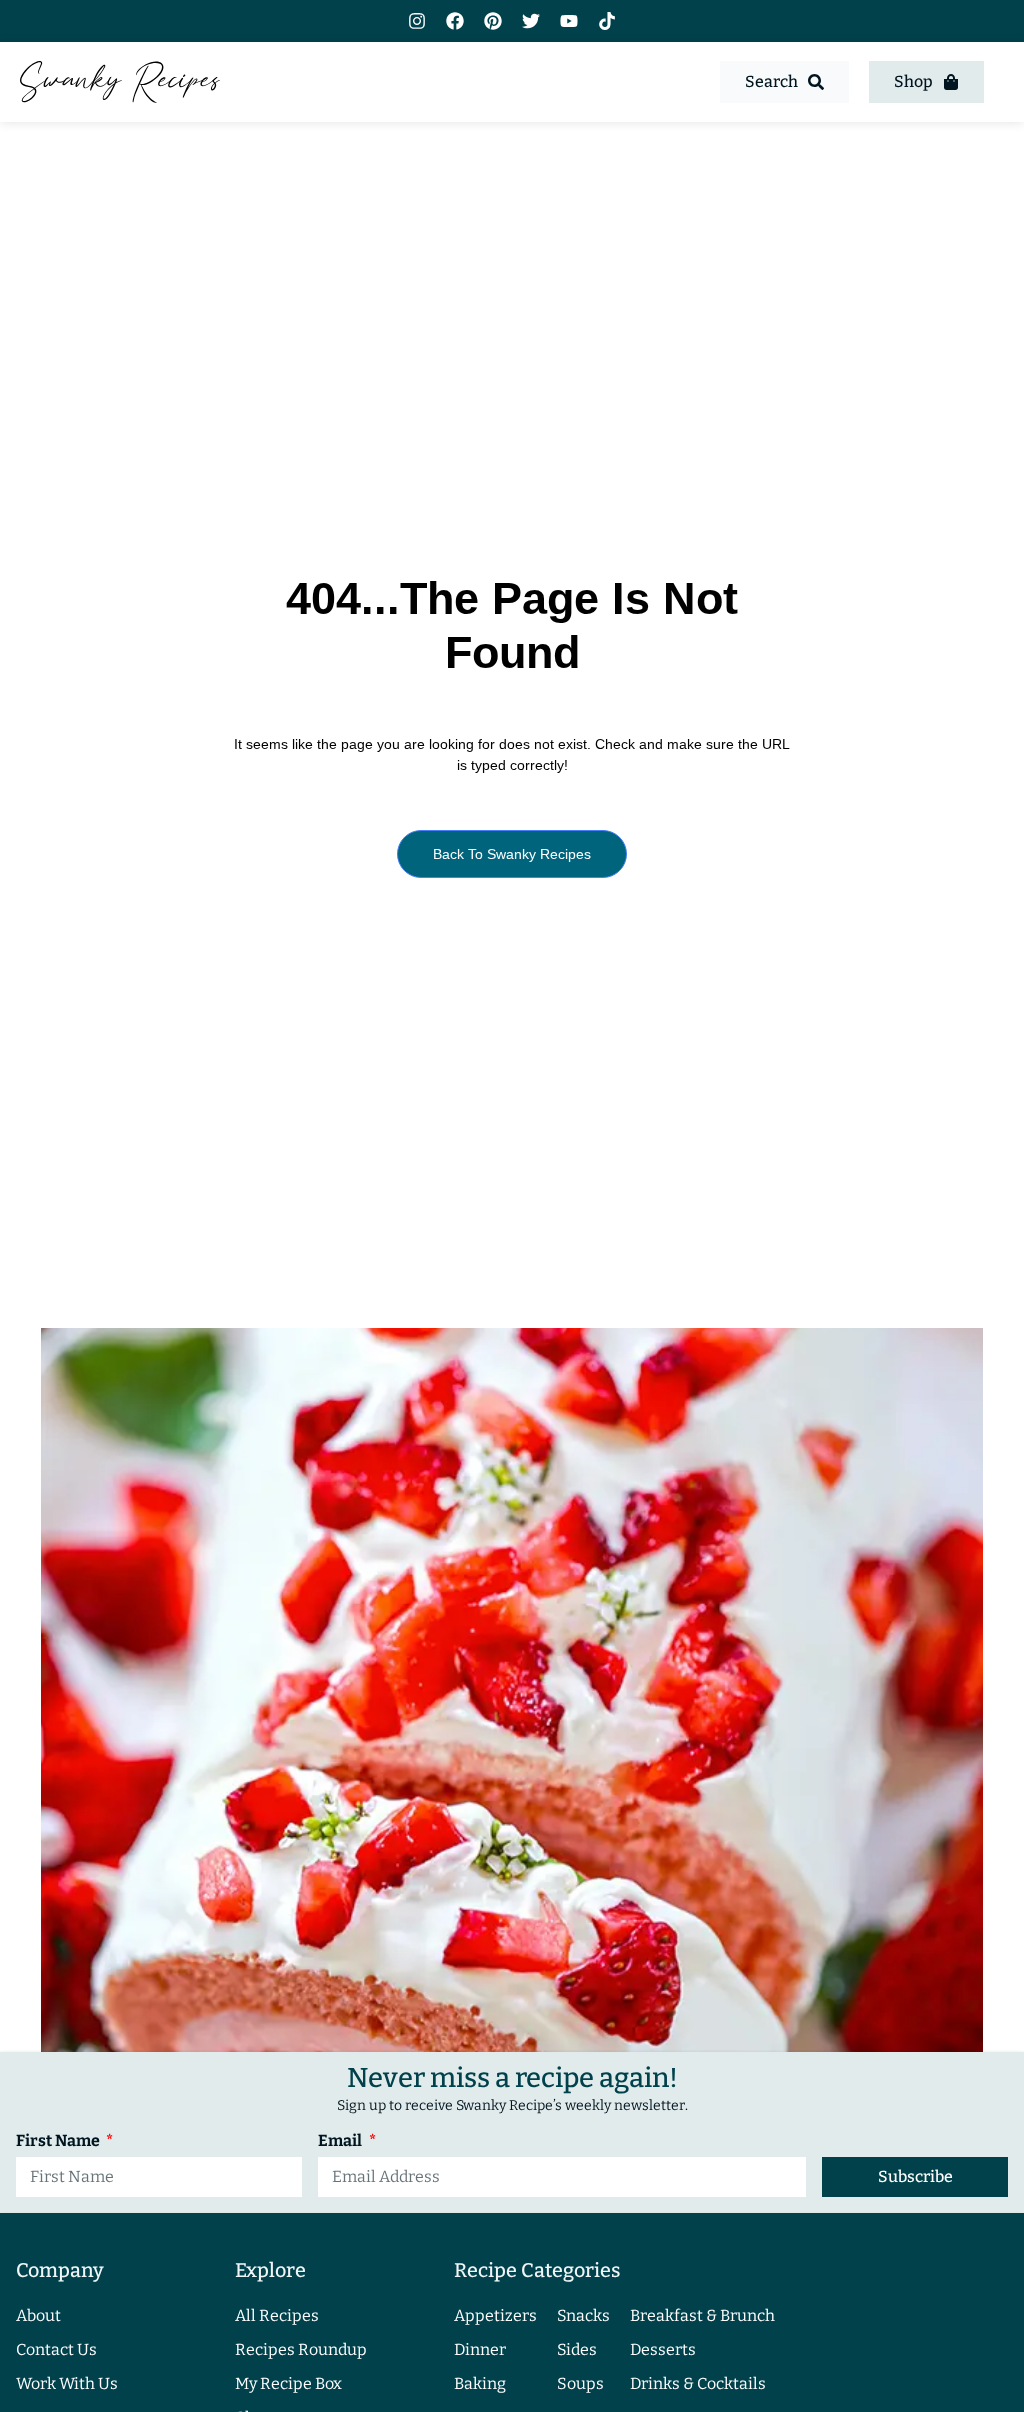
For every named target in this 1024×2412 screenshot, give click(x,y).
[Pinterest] (493, 21)
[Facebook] (455, 21)
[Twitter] (531, 21)
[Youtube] (569, 21)
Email (341, 2141)
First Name (59, 2141)
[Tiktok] (607, 21)
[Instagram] (417, 21)
